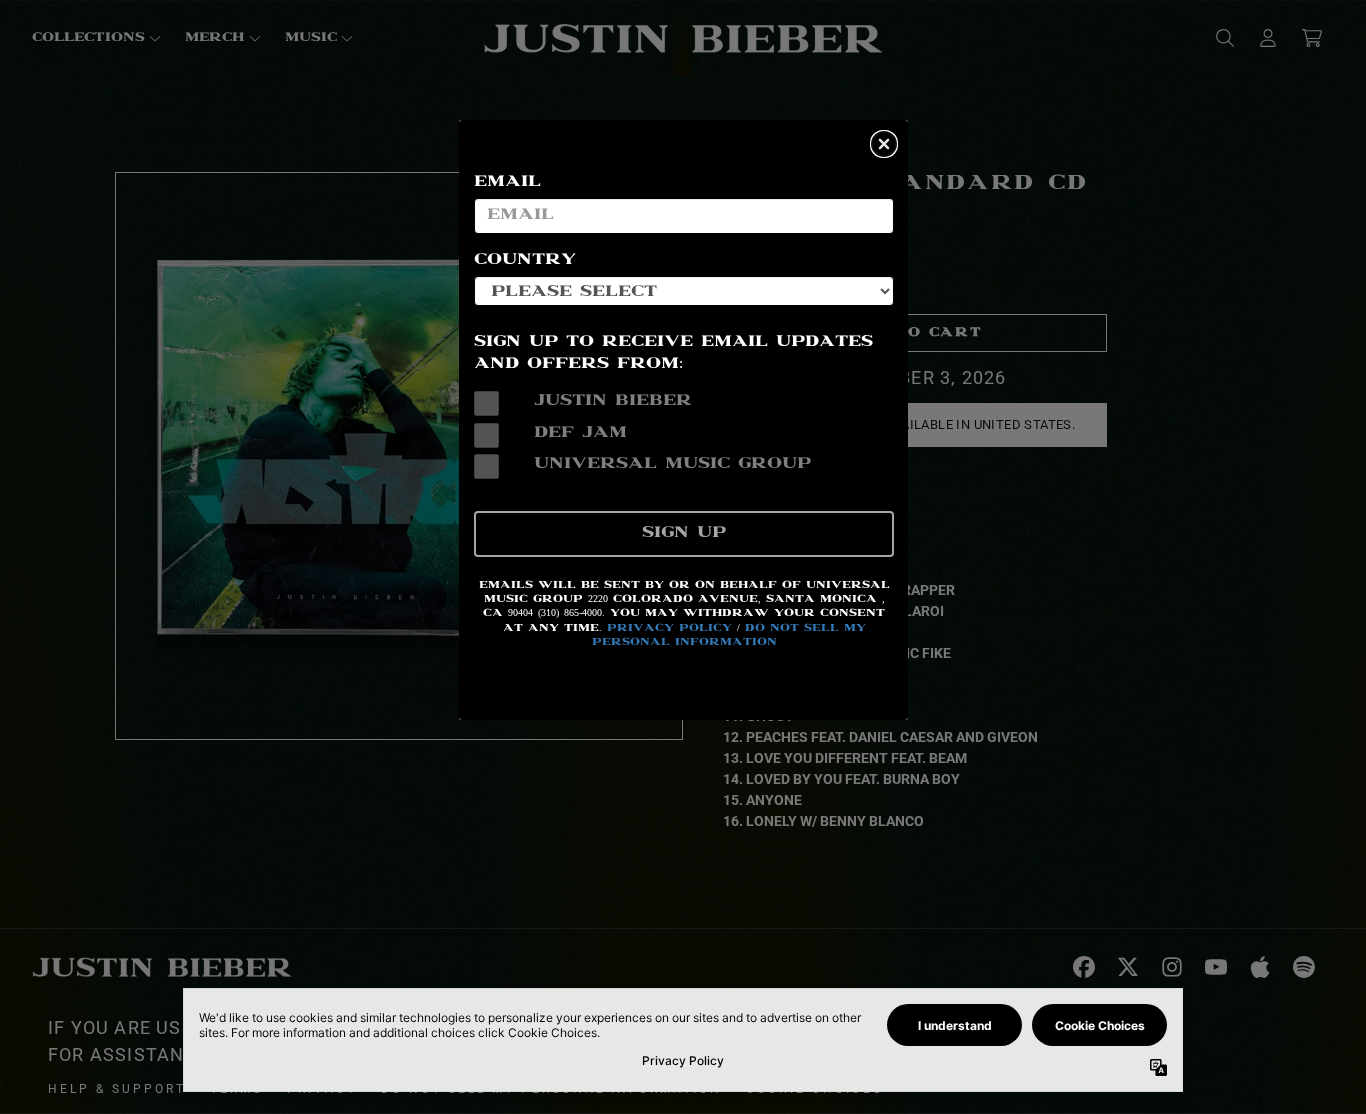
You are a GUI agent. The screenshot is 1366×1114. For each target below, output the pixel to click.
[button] (884, 144)
